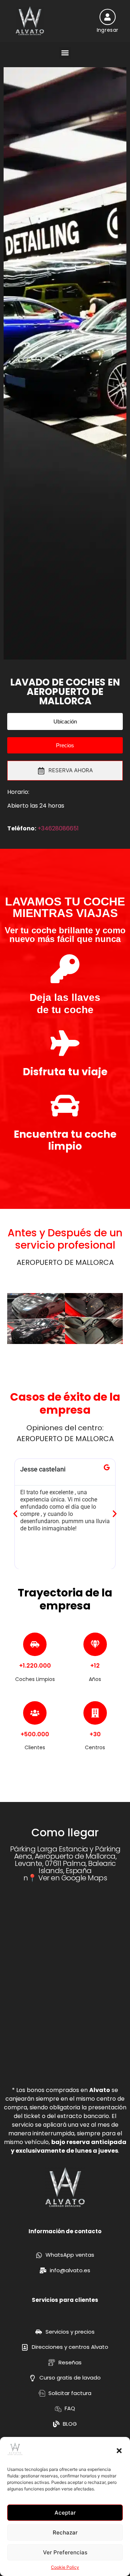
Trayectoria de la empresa (65, 1599)
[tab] (65, 771)
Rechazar (65, 2532)
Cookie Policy (65, 2567)
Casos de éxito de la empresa (65, 1403)
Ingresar (107, 30)
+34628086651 (58, 828)
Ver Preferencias (65, 2552)
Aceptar (65, 2513)
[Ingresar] (107, 17)
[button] (119, 2451)
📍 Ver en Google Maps (67, 1878)
